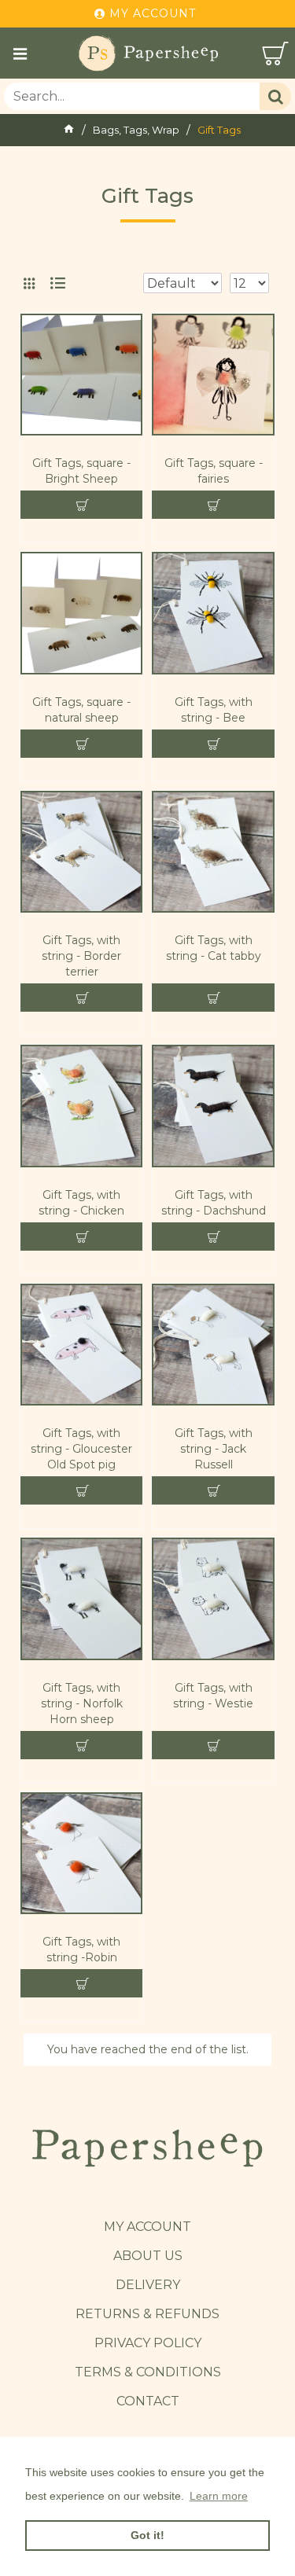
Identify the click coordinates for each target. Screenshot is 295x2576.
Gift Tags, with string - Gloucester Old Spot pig (81, 1449)
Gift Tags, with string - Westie (213, 1696)
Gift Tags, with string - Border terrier (81, 956)
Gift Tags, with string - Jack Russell (214, 1449)
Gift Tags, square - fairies (214, 471)
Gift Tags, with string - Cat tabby (214, 948)
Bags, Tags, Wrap (136, 130)
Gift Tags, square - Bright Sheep (81, 471)
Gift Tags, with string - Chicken (81, 1203)
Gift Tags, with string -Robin (81, 1949)
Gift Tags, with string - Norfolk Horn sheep (82, 1703)
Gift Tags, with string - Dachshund (214, 1203)
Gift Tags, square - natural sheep (81, 710)
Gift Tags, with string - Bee (214, 710)
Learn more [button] (219, 2496)
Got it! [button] (147, 2535)
